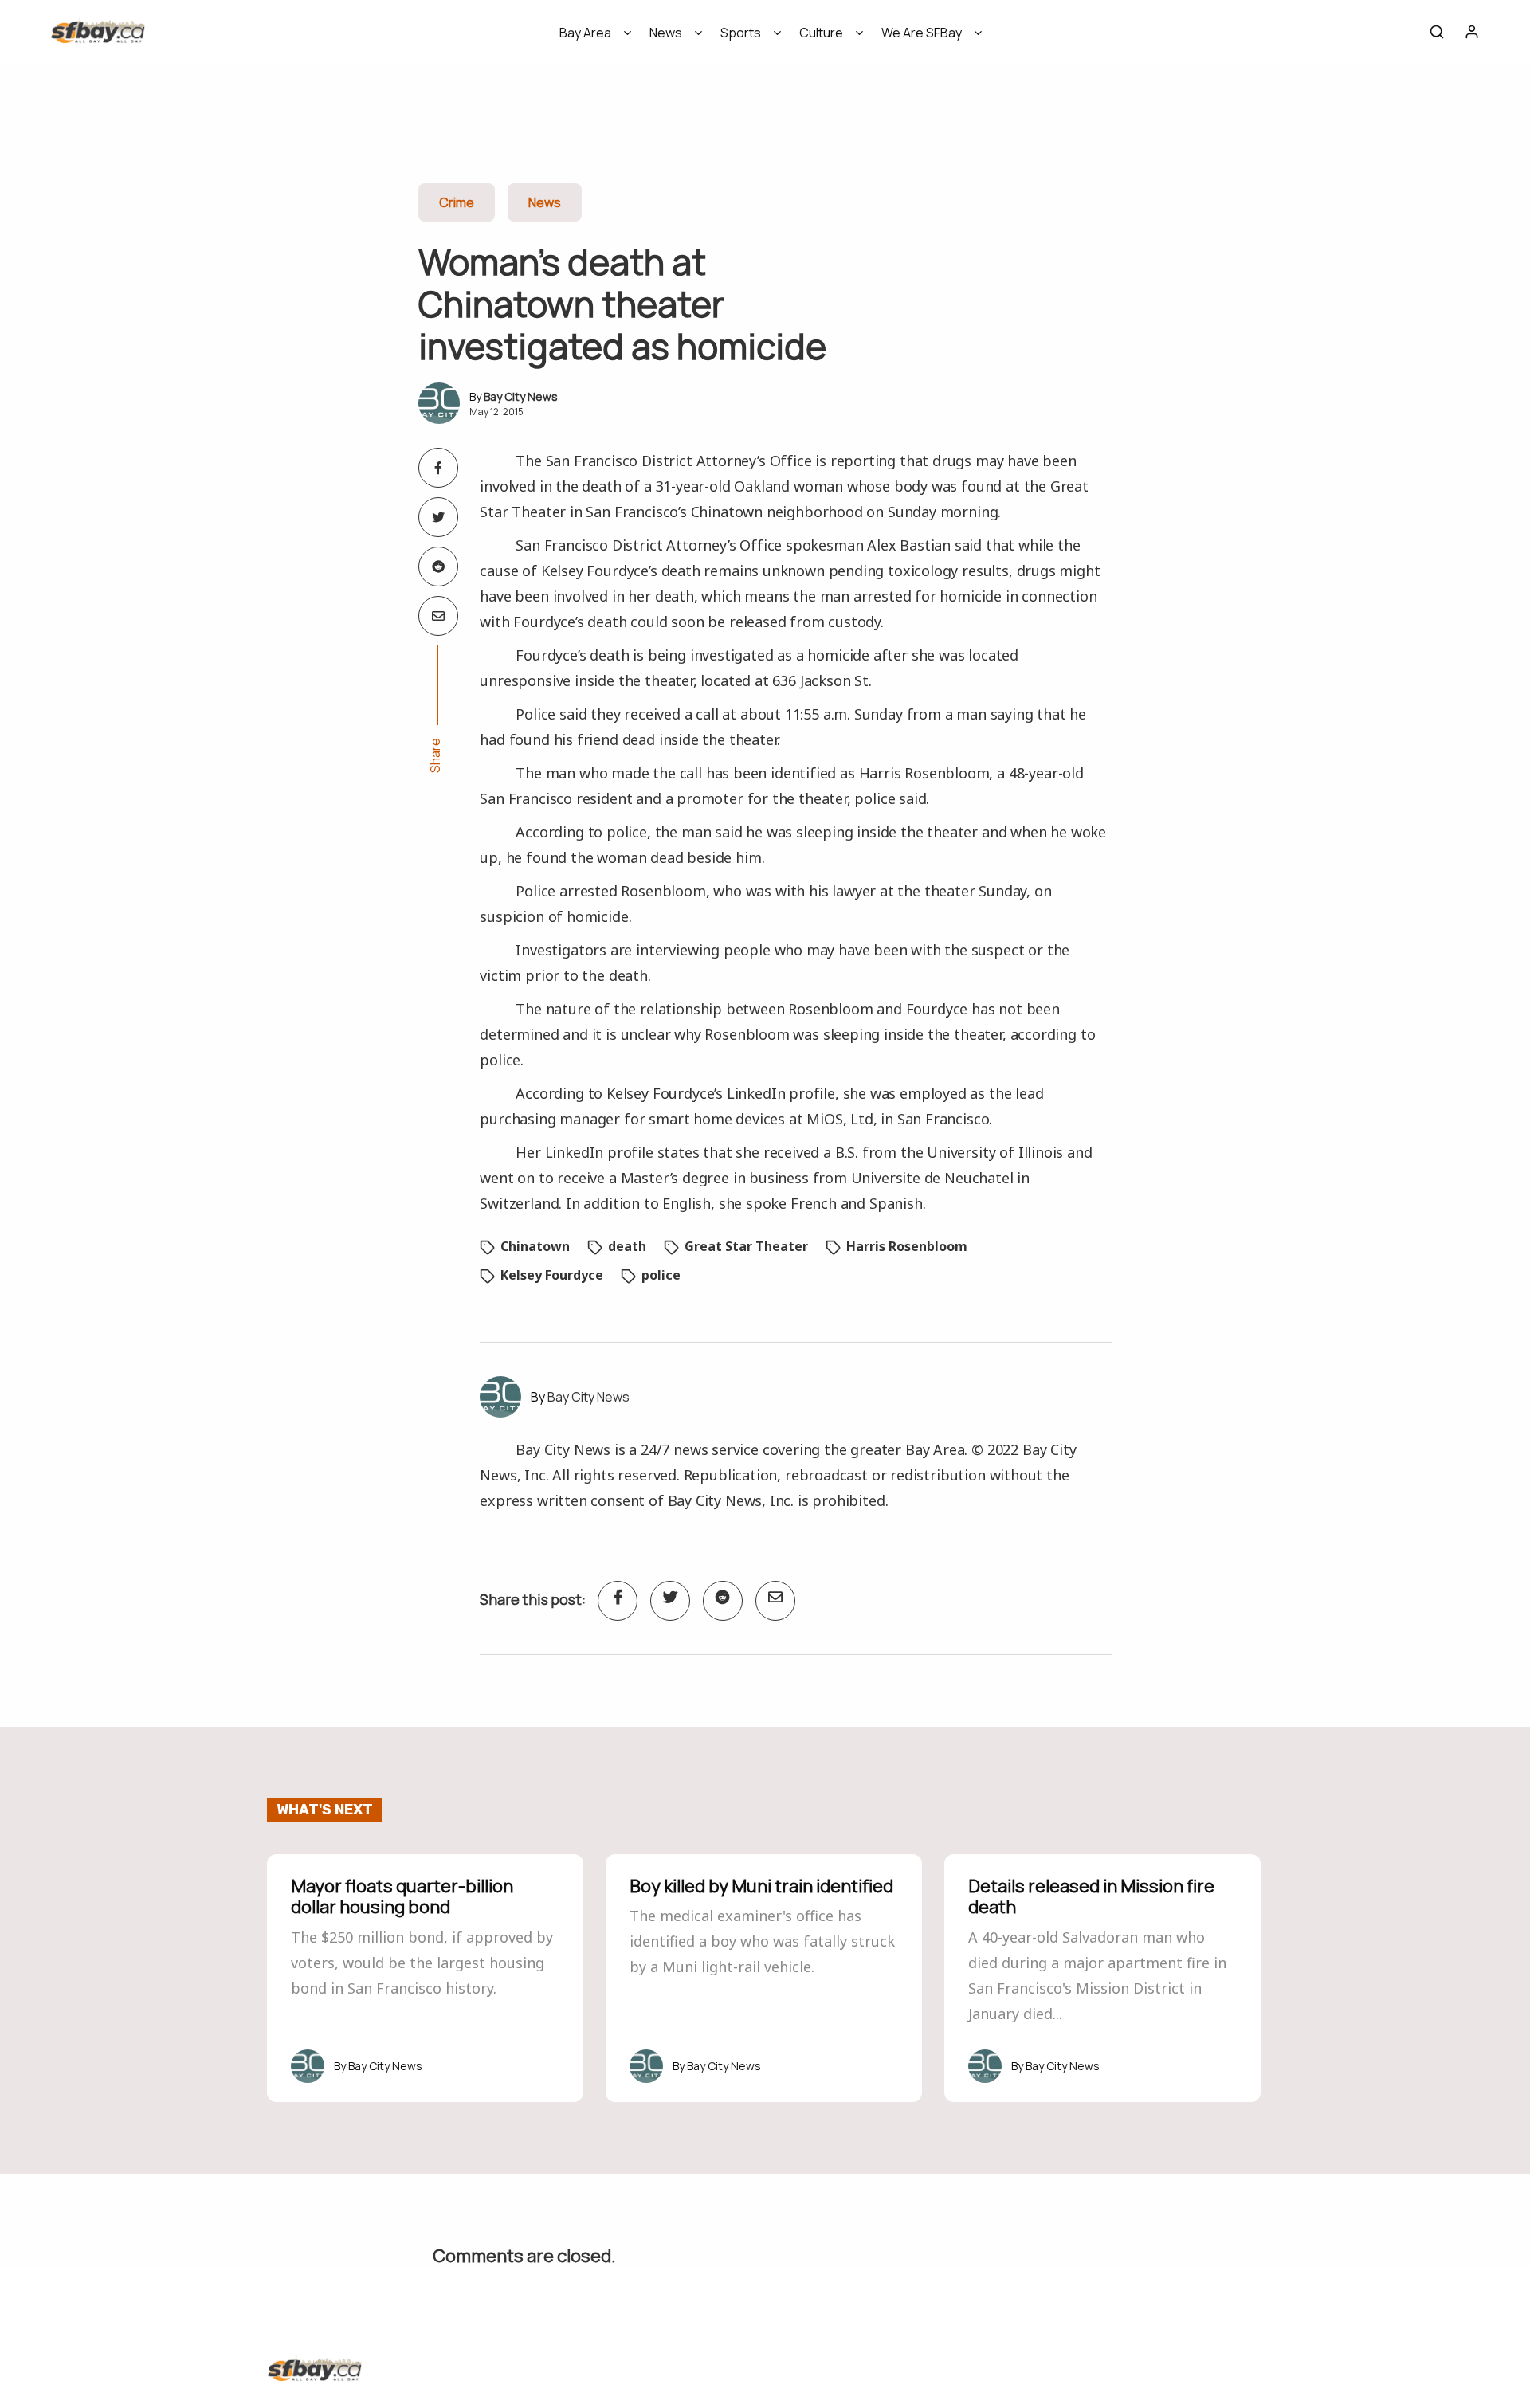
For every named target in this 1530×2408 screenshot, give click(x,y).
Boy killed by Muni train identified (761, 1886)
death (627, 1246)
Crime (457, 202)
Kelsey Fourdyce (552, 1275)
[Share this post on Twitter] (438, 517)
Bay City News (521, 396)
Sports (741, 33)
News (666, 33)
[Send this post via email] (438, 616)
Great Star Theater (746, 1246)
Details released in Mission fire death (1091, 1896)
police (661, 1275)
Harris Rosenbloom (907, 1246)
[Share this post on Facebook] (438, 468)
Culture (821, 33)
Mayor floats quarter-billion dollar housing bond (402, 1896)
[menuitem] (590, 38)
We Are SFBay (922, 33)
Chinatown (535, 1246)
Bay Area (585, 33)
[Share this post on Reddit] (438, 567)
